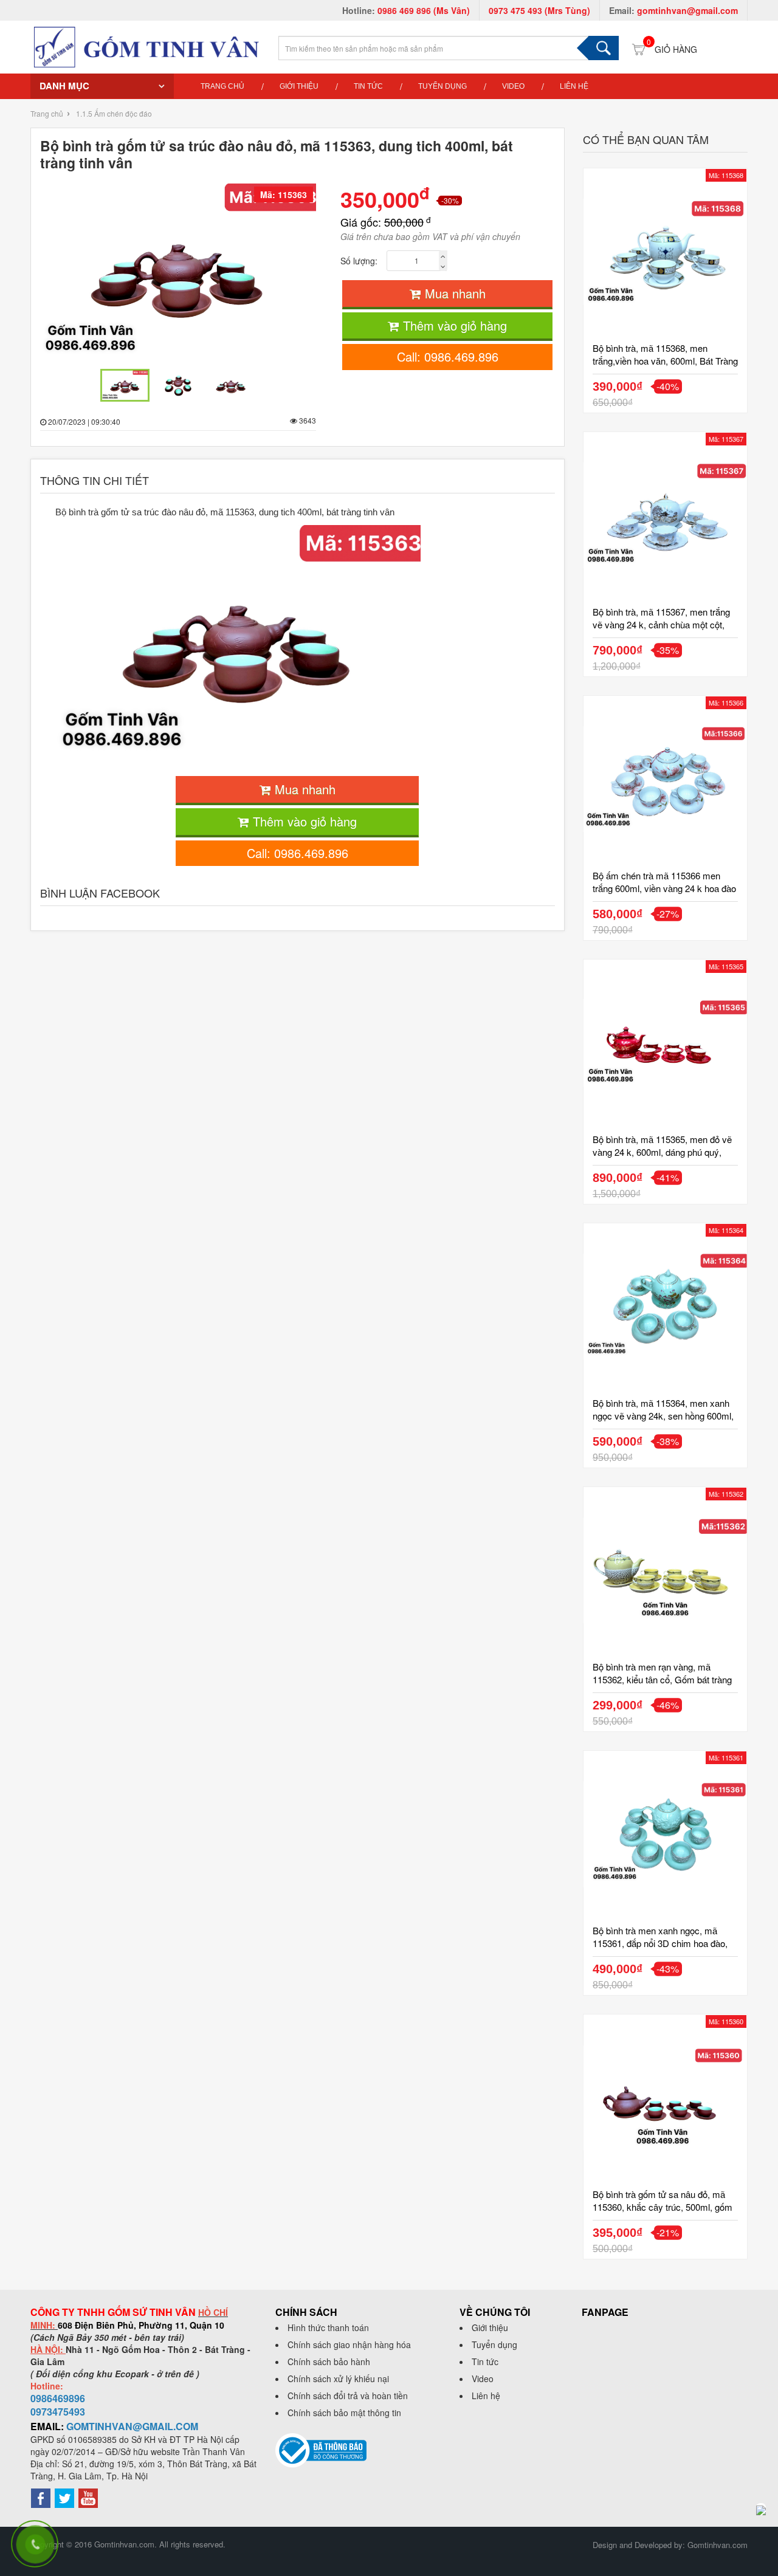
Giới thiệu (490, 2327)
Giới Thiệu (299, 86)
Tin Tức (368, 86)
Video (513, 86)
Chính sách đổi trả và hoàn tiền (348, 2396)
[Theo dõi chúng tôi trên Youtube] (88, 2497)
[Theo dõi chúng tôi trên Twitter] (64, 2497)
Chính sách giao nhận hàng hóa (349, 2344)
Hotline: (406, 10)
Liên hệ (574, 86)
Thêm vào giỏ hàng (453, 325)
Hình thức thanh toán (328, 2327)
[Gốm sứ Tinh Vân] (146, 46)
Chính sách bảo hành (329, 2361)
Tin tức (485, 2361)
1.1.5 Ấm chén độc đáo (114, 113)
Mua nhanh (453, 293)
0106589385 (92, 2439)
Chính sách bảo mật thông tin (344, 2413)
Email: (673, 10)
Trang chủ (222, 86)
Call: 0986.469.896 (448, 356)
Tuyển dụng (442, 86)
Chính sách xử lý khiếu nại (338, 2379)
